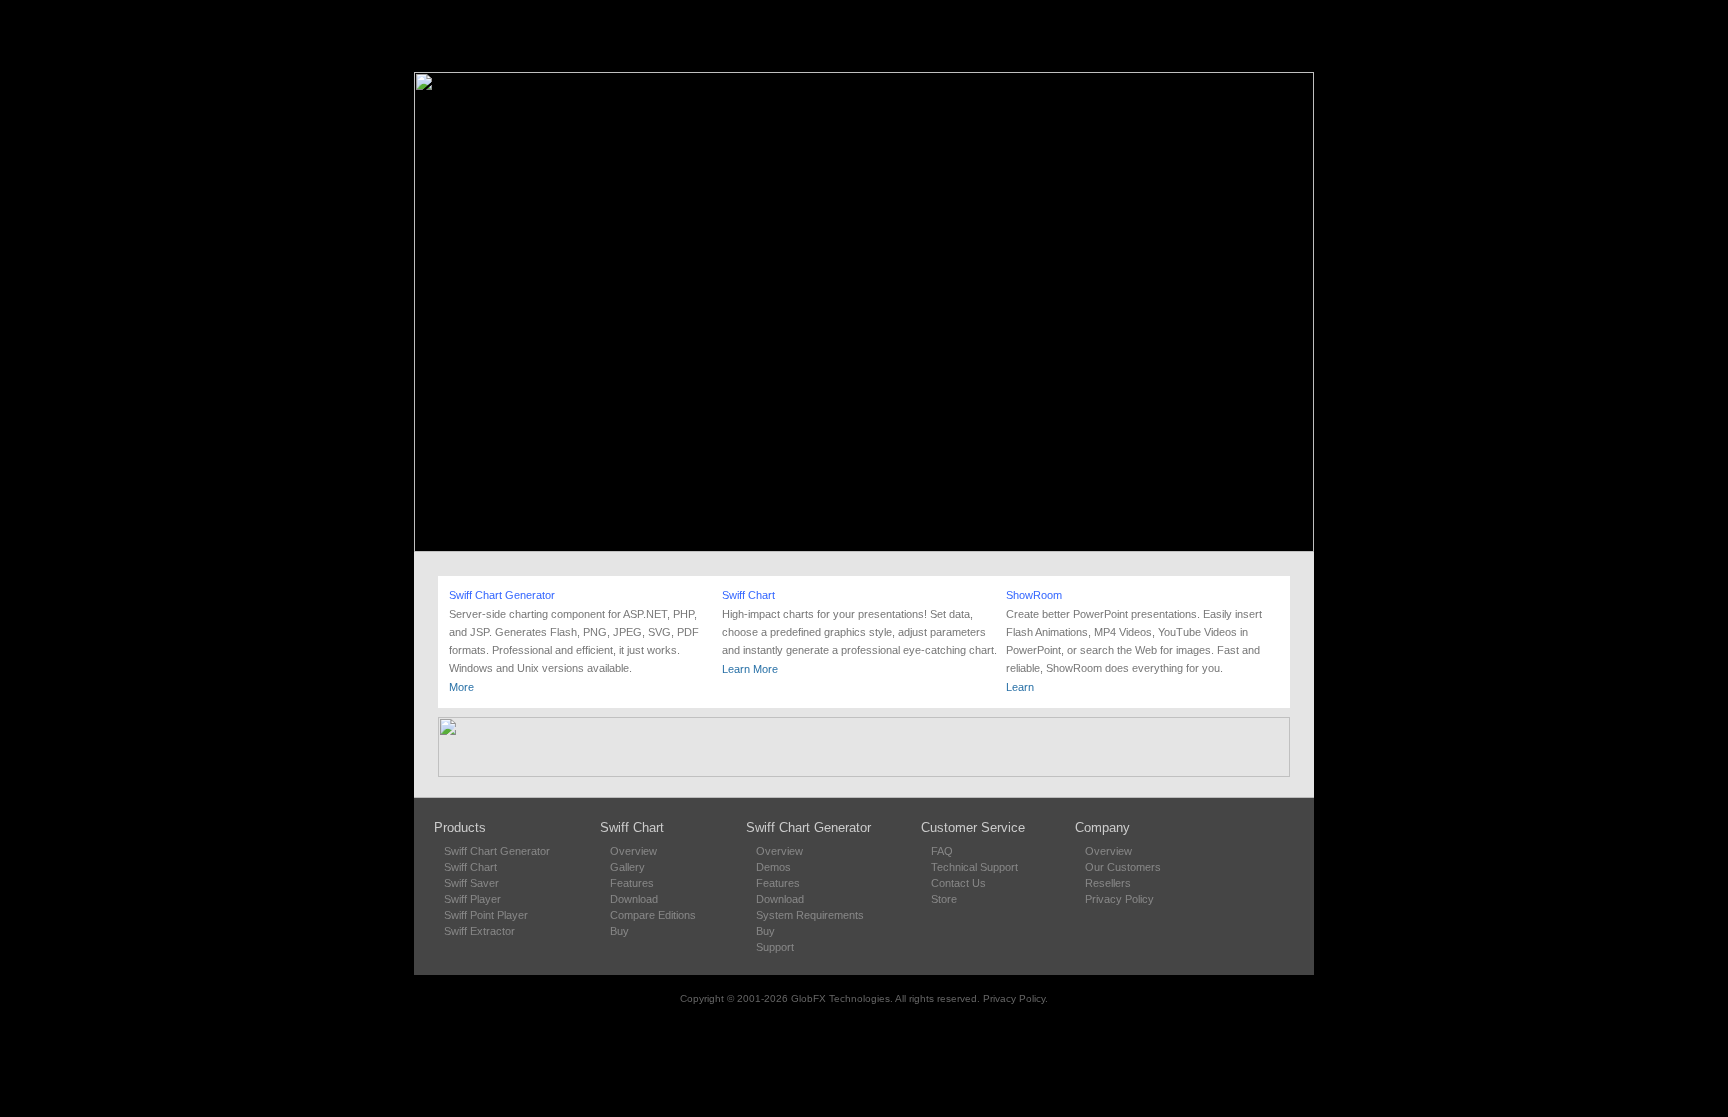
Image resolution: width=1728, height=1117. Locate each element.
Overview (633, 851)
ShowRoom (1034, 595)
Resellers (1108, 883)
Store (944, 899)
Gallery (627, 867)
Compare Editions (653, 915)
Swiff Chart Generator (502, 595)
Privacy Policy (1119, 899)
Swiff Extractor (479, 931)
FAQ (942, 851)
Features (632, 883)
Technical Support (974, 867)
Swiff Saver (471, 883)
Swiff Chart (748, 595)
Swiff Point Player (486, 915)
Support (775, 947)
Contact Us (958, 883)
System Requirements (810, 915)
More (461, 687)
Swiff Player (472, 899)
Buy (619, 931)
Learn (1020, 687)
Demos (773, 867)
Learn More (750, 669)
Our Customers (1123, 867)
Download (634, 899)
